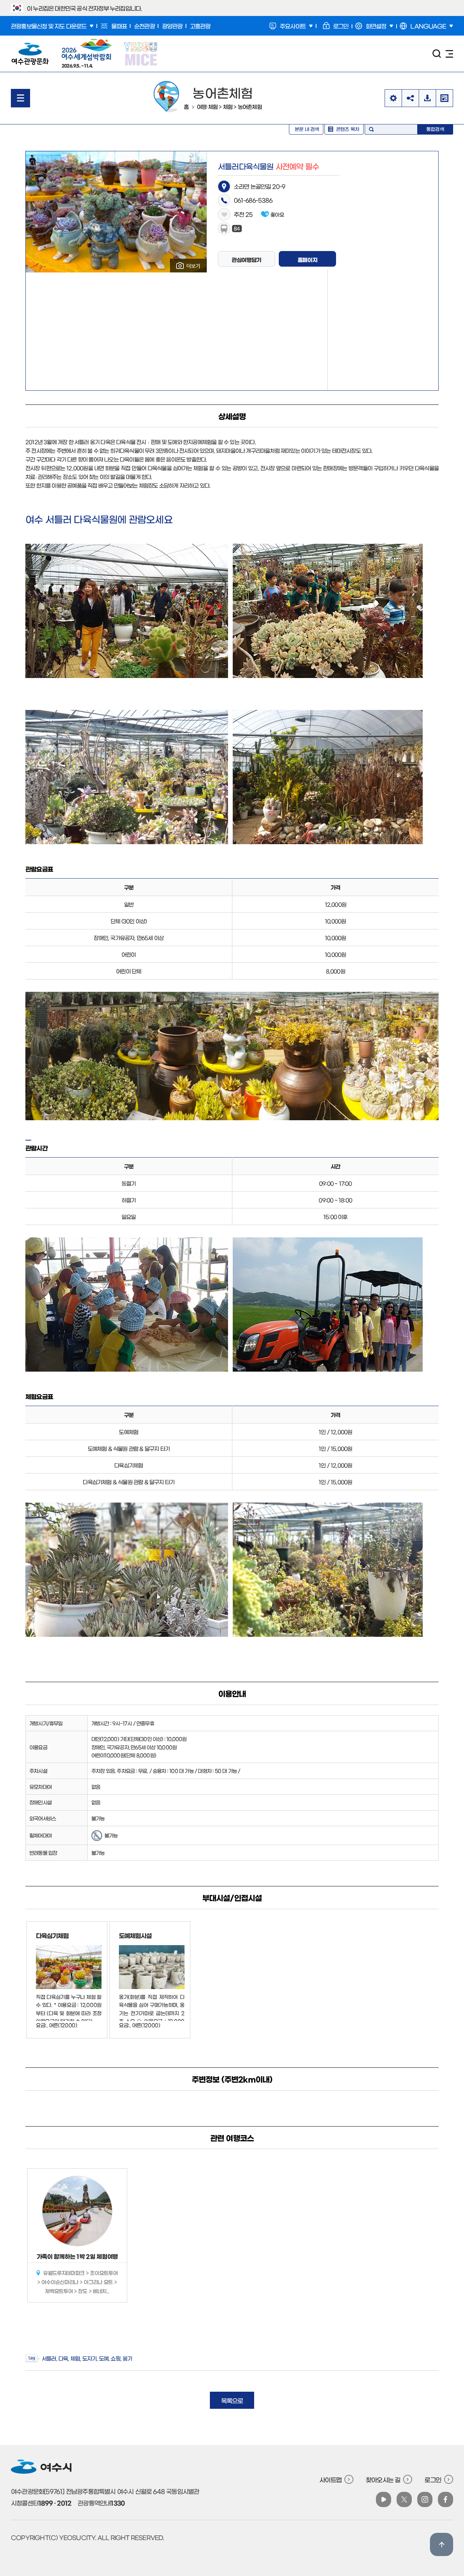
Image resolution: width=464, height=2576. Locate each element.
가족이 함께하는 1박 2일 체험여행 (77, 2256)
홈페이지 (308, 260)
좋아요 (277, 214)
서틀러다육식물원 (268, 166)
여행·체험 (207, 106)
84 (237, 228)
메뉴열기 (20, 98)
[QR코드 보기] (444, 98)
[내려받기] (427, 98)
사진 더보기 (188, 266)
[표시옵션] (393, 98)
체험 (228, 106)
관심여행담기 (246, 260)
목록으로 (232, 2400)
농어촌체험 (250, 106)
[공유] (410, 98)
